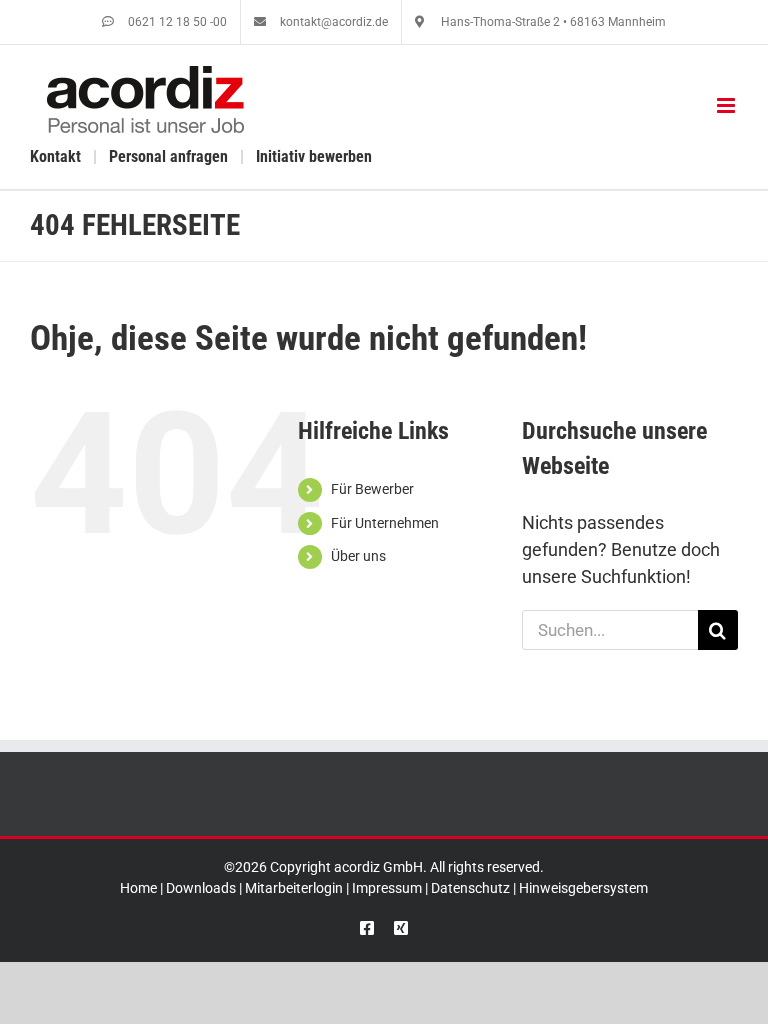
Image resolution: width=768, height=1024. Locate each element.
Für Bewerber (372, 489)
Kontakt (55, 156)
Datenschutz (470, 888)
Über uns (358, 556)
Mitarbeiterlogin (294, 888)
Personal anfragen (168, 156)
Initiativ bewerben (314, 156)
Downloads (201, 888)
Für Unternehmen (385, 523)
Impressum (387, 888)
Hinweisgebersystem (583, 888)
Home (138, 888)
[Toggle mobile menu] (727, 105)
